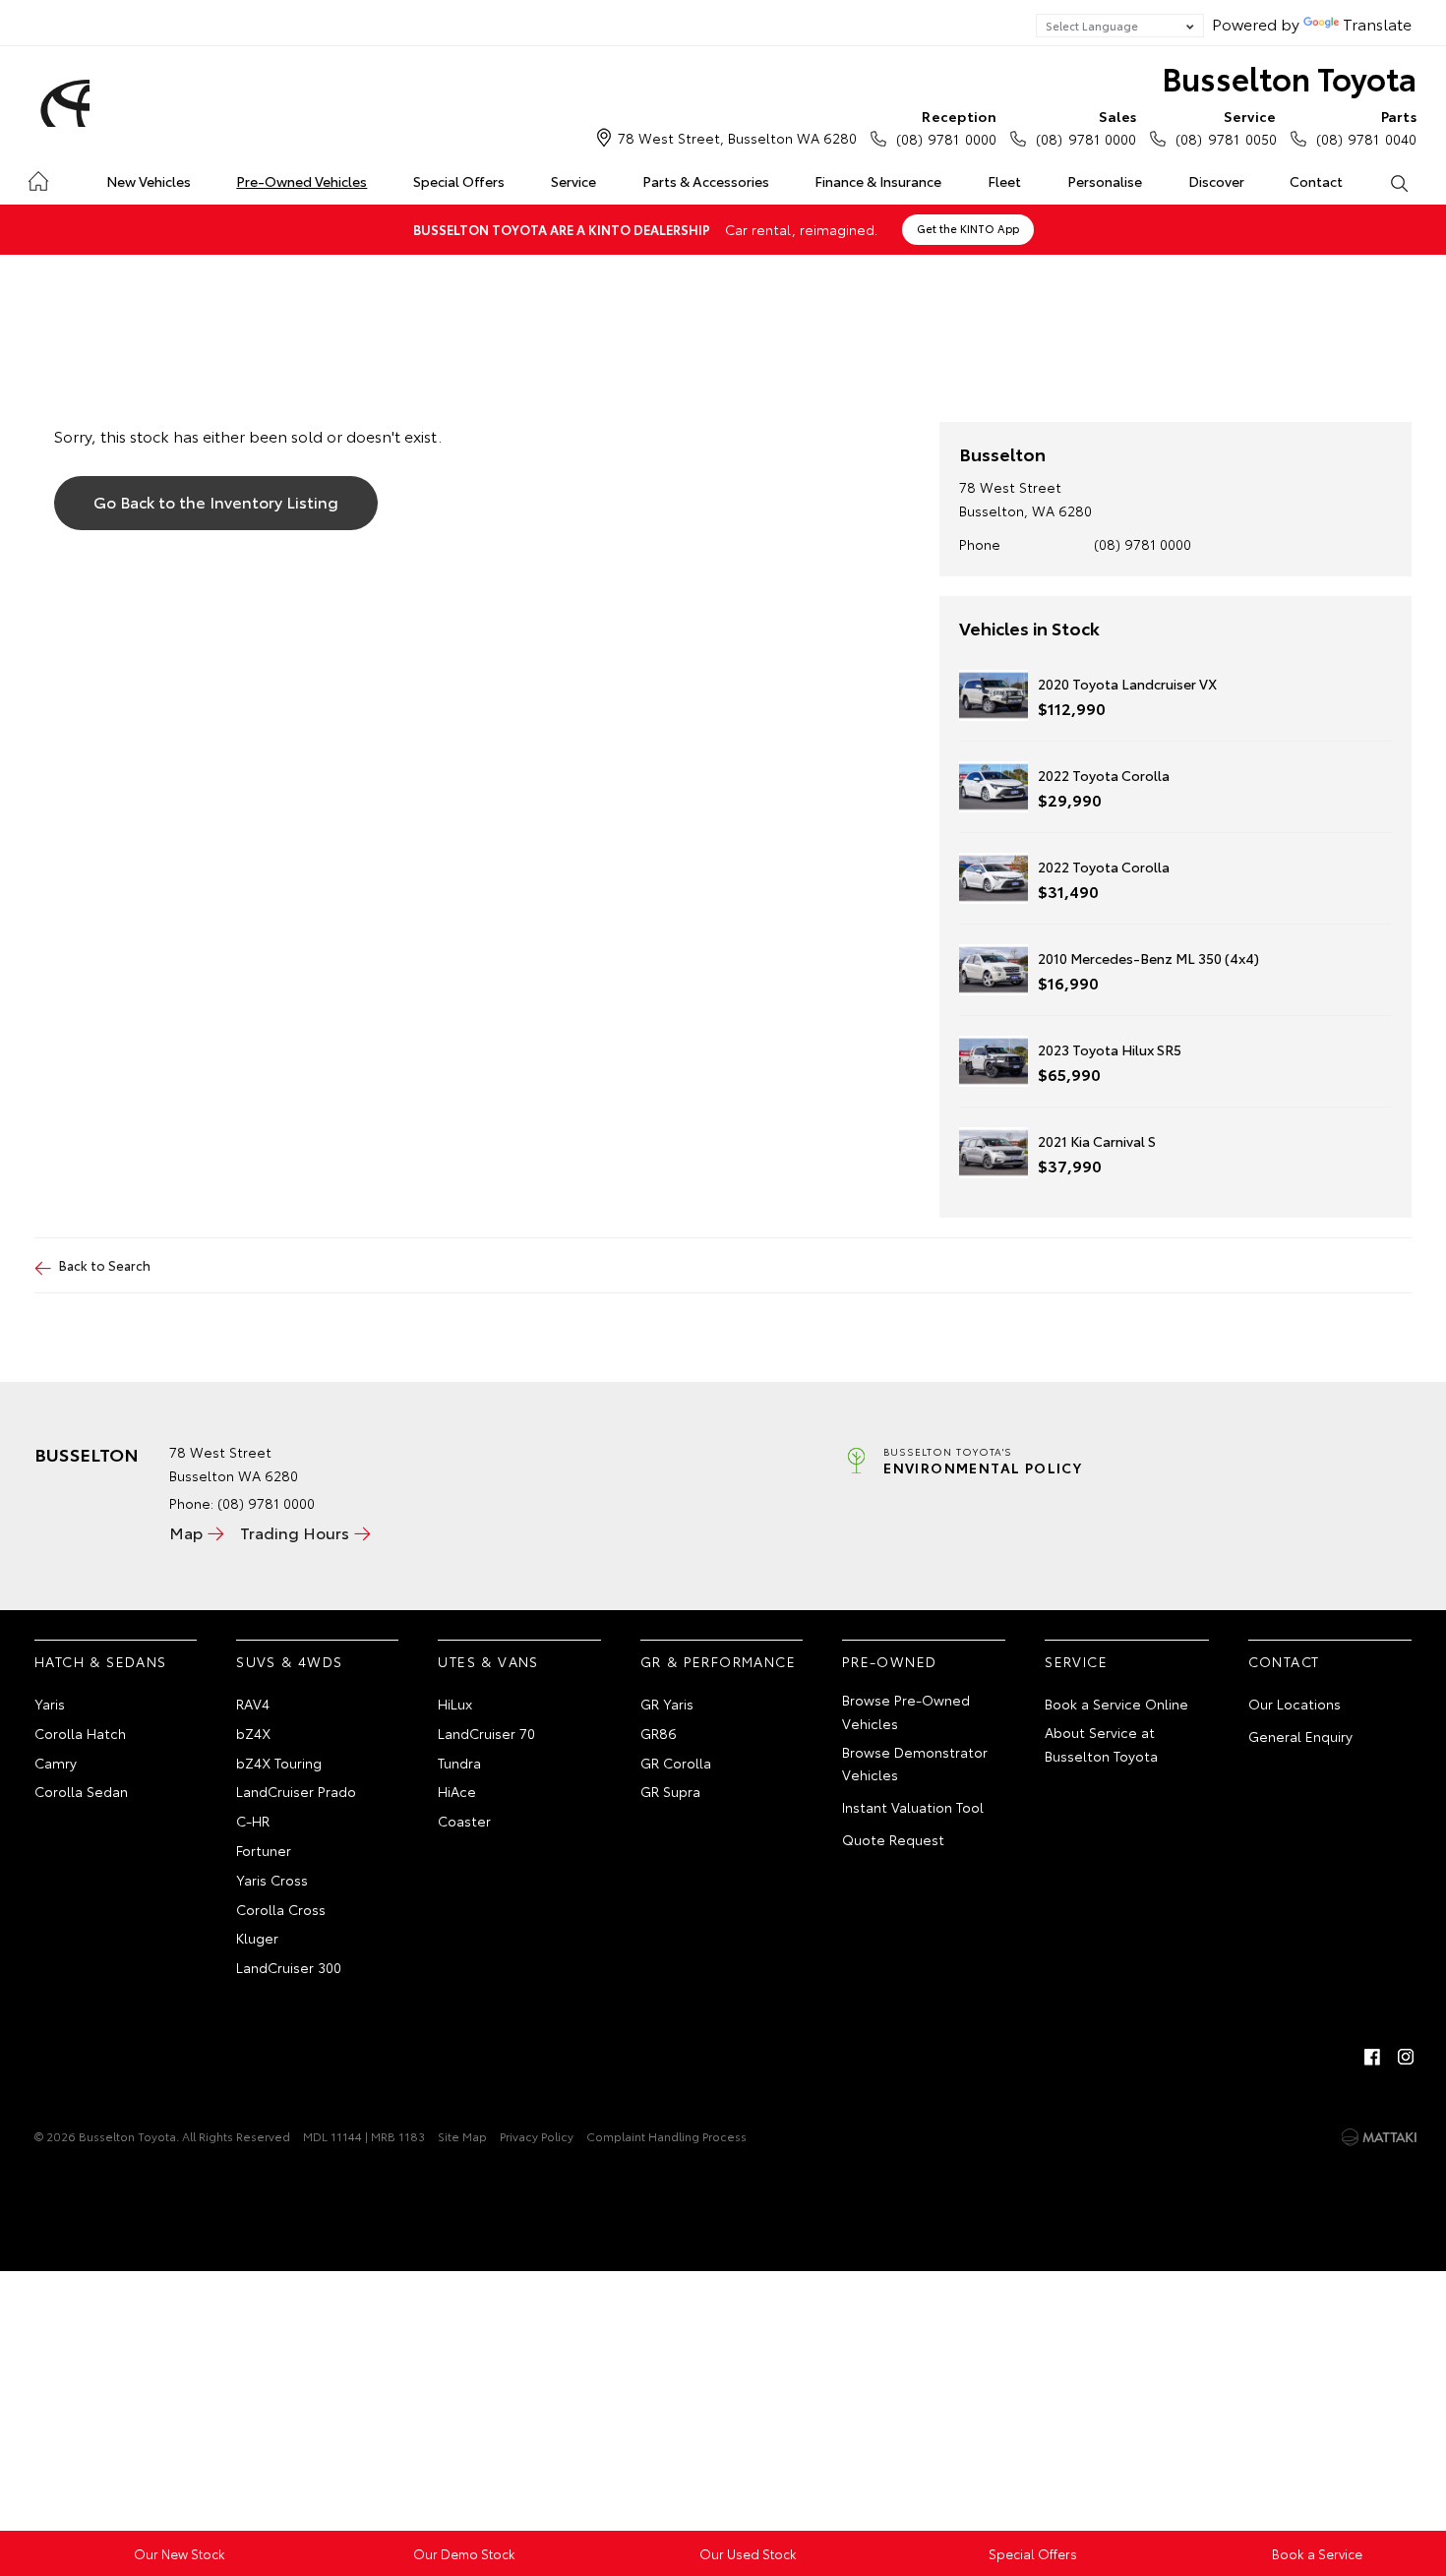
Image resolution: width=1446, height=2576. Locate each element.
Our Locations (1295, 1704)
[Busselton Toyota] (62, 103)
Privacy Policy (537, 2136)
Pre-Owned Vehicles (301, 181)
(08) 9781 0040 (1366, 127)
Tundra (459, 1763)
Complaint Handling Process (666, 2136)
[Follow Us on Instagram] (1406, 2057)
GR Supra (670, 1791)
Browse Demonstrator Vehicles (915, 1764)
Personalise (1105, 181)
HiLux (455, 1704)
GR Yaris (667, 1704)
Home (38, 178)
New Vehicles (149, 181)
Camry (56, 1763)
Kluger (257, 1938)
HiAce (457, 1791)
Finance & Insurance (878, 181)
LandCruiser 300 (289, 1967)
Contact (1316, 181)
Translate (1377, 23)
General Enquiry (1300, 1736)
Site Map (462, 2136)
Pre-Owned (890, 1661)
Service (573, 181)
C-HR (253, 1821)
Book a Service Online (1116, 1704)
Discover (1216, 181)
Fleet (1004, 181)
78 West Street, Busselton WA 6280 (737, 138)
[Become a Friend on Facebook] (1372, 2057)
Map (186, 1532)
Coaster (464, 1821)
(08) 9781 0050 (1226, 127)
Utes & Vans (488, 1661)
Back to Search (105, 1265)
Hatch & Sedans (101, 1661)
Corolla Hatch (80, 1733)
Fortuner (264, 1850)
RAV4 (253, 1704)
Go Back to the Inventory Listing (216, 501)
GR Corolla (676, 1763)
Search (1398, 182)
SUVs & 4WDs (289, 1661)
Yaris (50, 1704)
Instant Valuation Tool (913, 1807)
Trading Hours (295, 1532)
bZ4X (253, 1733)
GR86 (659, 1733)
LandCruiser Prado (296, 1791)
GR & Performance (718, 1661)
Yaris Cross (272, 1880)
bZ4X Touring (279, 1763)
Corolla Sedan (81, 1791)
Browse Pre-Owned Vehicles (906, 1711)
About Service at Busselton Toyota (1101, 1744)
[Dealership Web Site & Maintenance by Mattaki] (1379, 2137)
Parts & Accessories (706, 181)
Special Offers (459, 181)
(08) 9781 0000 (946, 127)
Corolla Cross (281, 1909)
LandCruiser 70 (486, 1733)
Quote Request (893, 1839)
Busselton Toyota (1289, 77)
